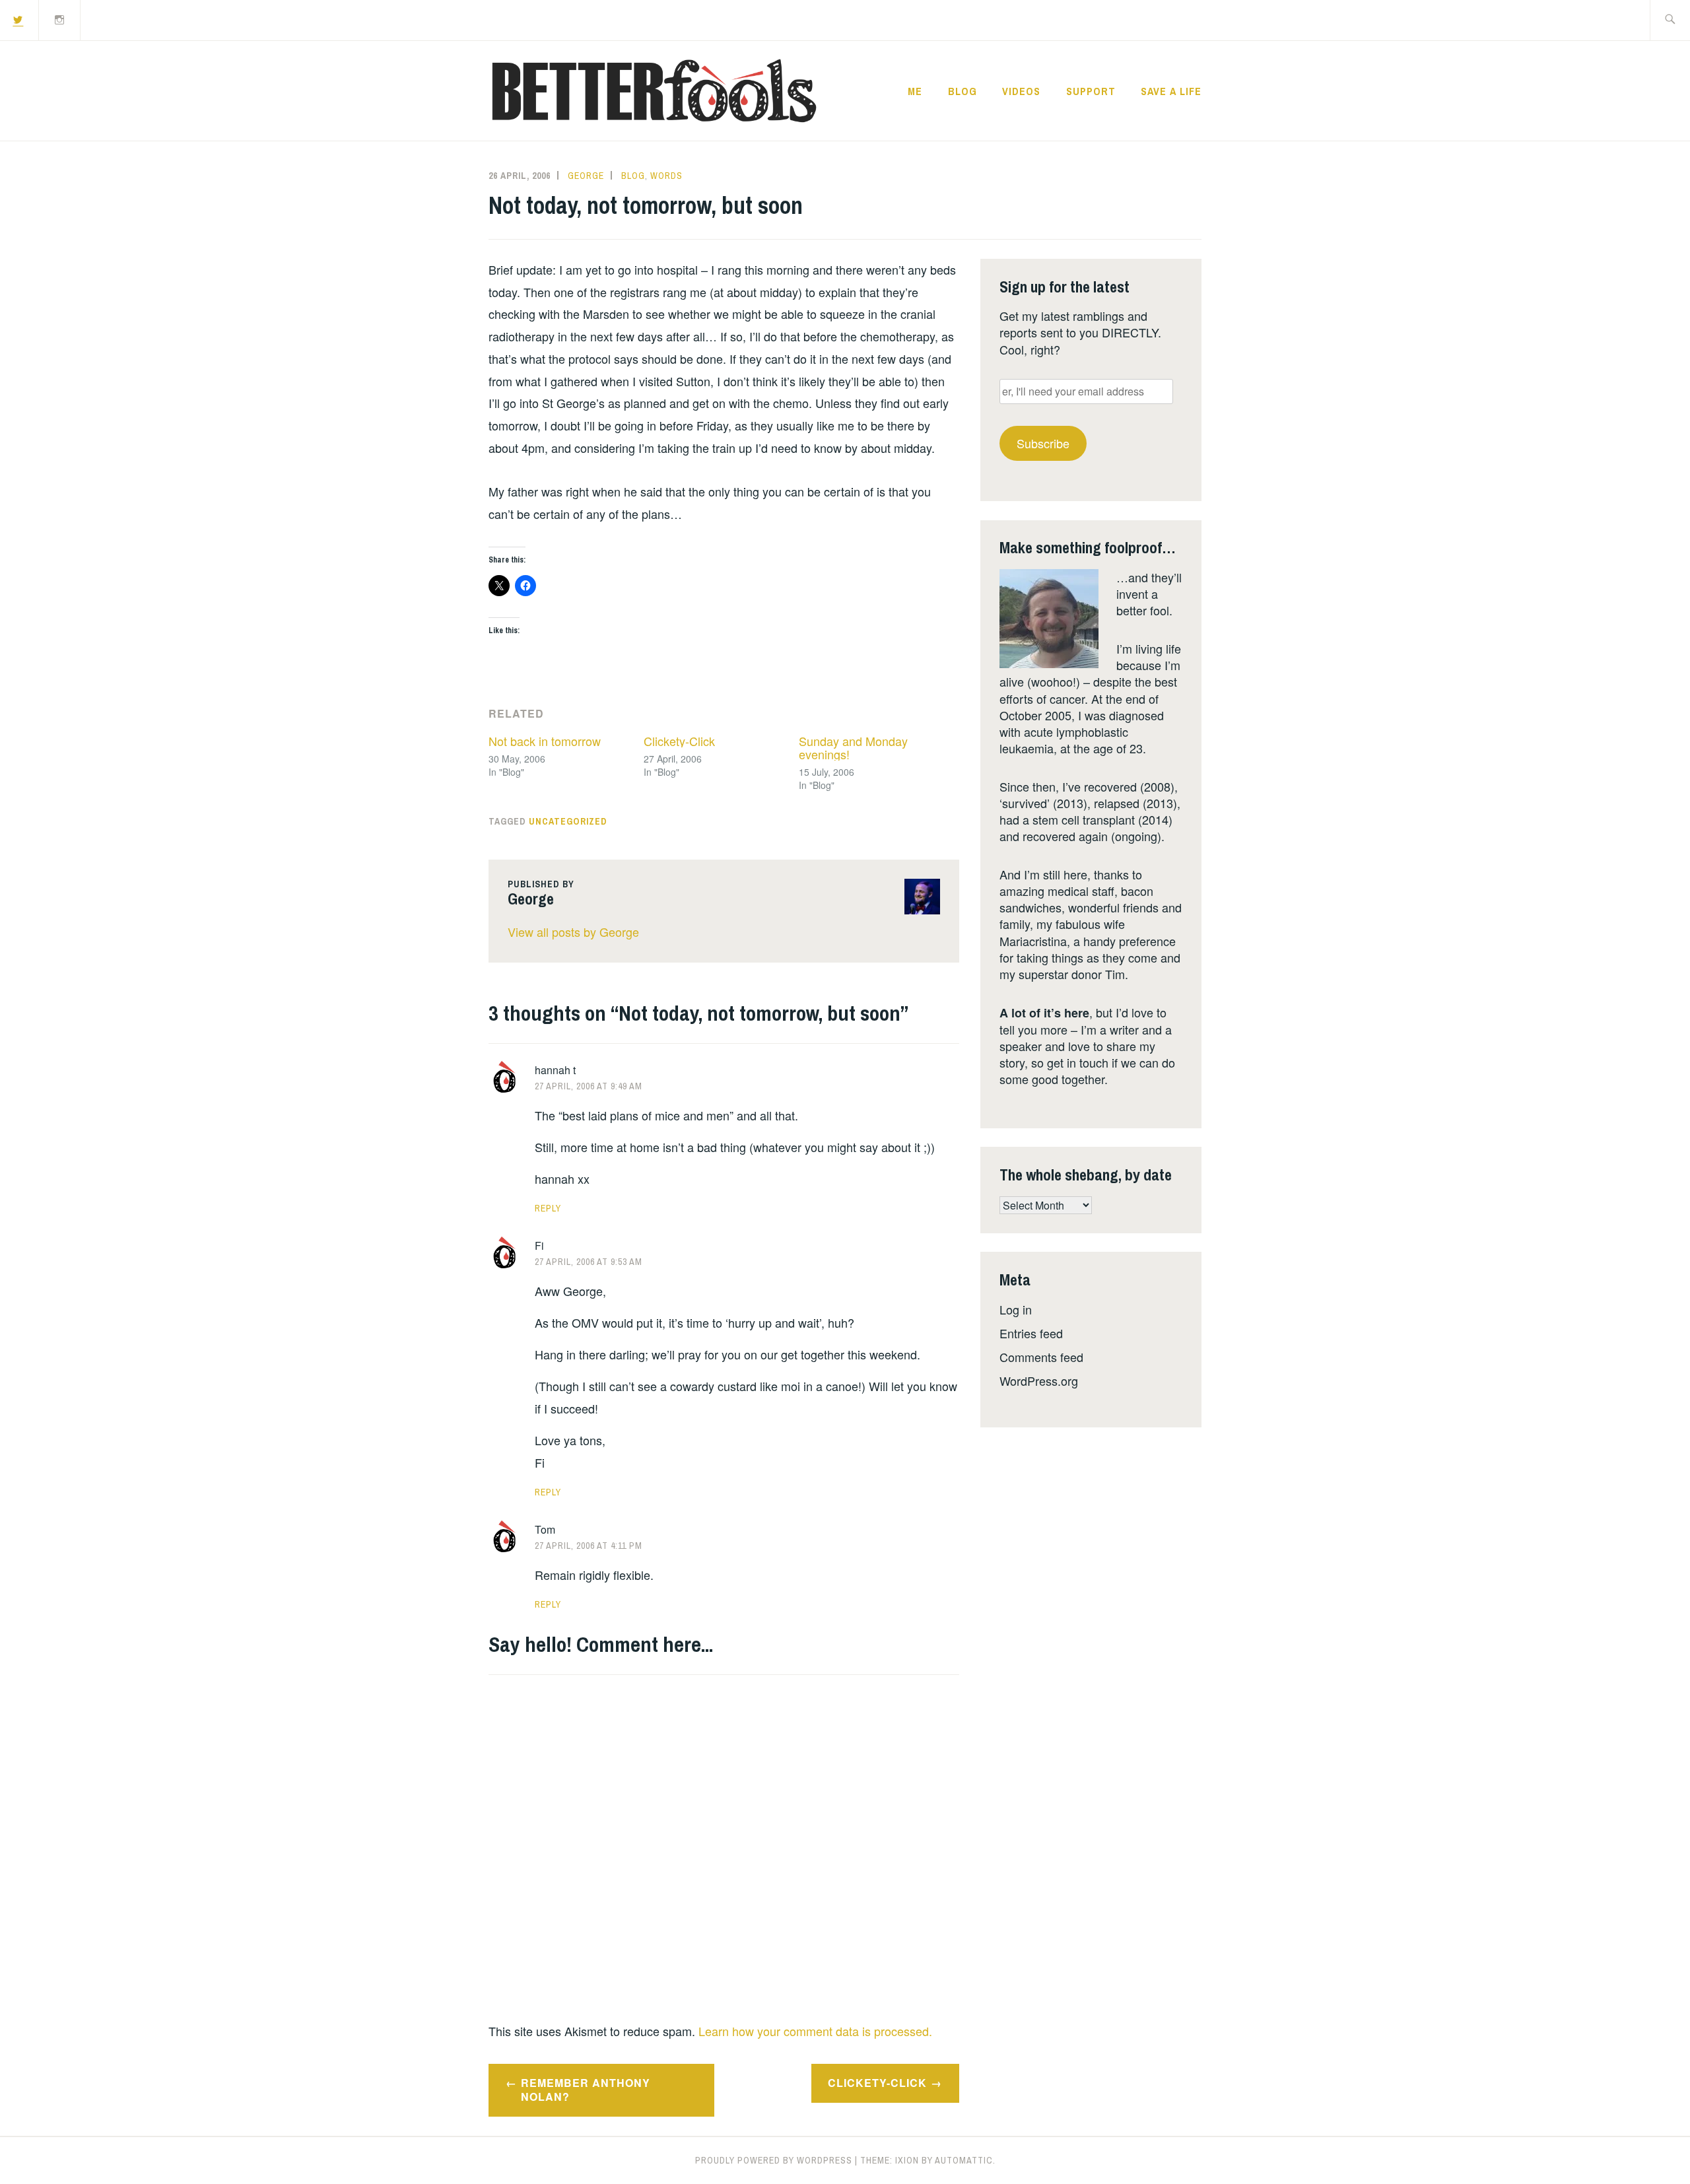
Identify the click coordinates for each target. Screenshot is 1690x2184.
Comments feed (1041, 1357)
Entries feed (1031, 1333)
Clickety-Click (679, 741)
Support (1091, 91)
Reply (548, 1208)
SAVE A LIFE (1171, 91)
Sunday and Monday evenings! (853, 747)
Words (666, 176)
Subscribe (1043, 443)
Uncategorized (568, 821)
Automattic (964, 2160)
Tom (545, 1529)
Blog (963, 91)
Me (915, 91)
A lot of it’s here (1044, 1013)
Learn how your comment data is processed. (815, 2031)
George (586, 176)
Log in (1016, 1309)
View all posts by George (573, 932)
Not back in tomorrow (545, 741)
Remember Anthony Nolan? (586, 2090)
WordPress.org (1039, 1381)
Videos (1021, 91)
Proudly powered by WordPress (774, 2160)
